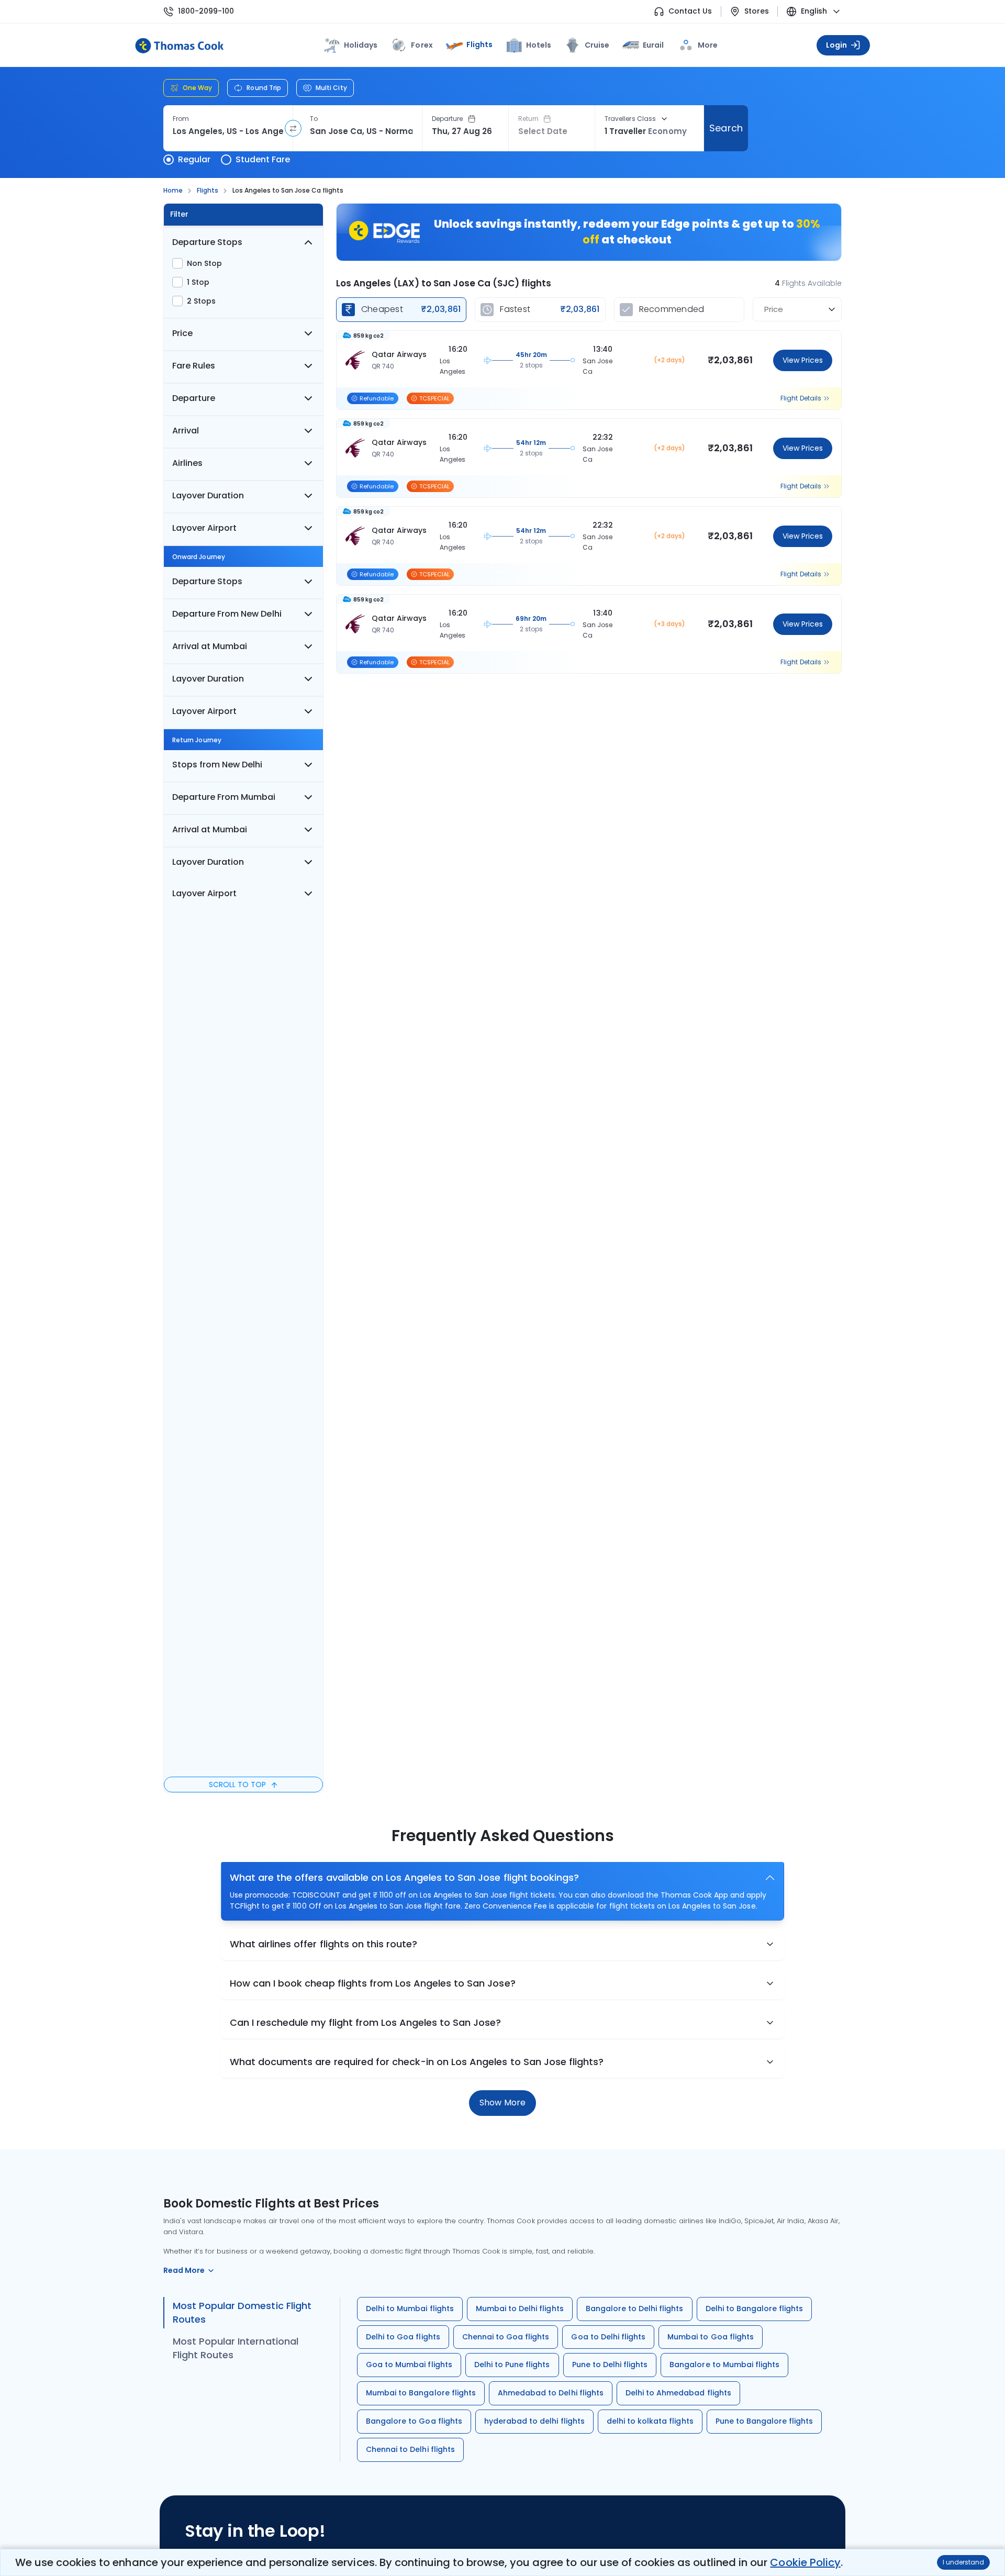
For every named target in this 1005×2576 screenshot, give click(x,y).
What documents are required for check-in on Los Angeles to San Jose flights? (417, 2062)
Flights (479, 44)
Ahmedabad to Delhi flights (551, 2393)
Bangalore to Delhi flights (635, 2309)
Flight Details (801, 398)
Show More (502, 2103)
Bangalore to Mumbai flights (724, 2365)
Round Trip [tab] (264, 88)
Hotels (539, 45)
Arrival (186, 431)
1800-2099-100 (206, 11)
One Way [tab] (197, 88)
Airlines (187, 463)
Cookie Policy (805, 2562)
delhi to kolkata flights (650, 2421)
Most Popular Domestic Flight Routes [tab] (242, 2312)
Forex (422, 45)
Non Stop (204, 263)
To (314, 119)
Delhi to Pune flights (512, 2365)
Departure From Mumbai (224, 797)
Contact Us (690, 11)
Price (182, 333)
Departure (448, 119)
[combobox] (228, 131)
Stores (757, 11)
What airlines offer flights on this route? (323, 1944)
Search (726, 128)
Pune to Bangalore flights (764, 2421)
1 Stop (198, 282)
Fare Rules (194, 366)
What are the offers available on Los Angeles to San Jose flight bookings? (404, 1877)
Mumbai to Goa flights (711, 2337)
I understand (963, 2562)
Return (528, 119)
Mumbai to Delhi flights (520, 2309)
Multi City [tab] (331, 88)
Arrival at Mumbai (210, 646)
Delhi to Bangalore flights (755, 2309)
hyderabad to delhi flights (534, 2421)
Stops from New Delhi (217, 765)
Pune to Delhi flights (610, 2365)
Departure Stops (207, 242)
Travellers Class (630, 119)
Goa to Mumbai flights (409, 2365)
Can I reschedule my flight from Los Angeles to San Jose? (366, 2022)
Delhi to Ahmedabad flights (678, 2393)
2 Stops (201, 301)
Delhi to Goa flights (403, 2337)
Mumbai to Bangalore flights (421, 2393)
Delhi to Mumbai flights (410, 2309)
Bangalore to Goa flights (414, 2421)
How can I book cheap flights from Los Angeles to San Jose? (373, 1983)
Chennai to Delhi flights (410, 2449)
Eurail (653, 45)
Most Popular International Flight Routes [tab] (236, 2348)
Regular (194, 159)
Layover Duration (208, 495)
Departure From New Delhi (227, 614)
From (181, 119)
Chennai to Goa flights (506, 2337)
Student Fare (263, 159)
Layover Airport (204, 528)
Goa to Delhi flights (608, 2337)
